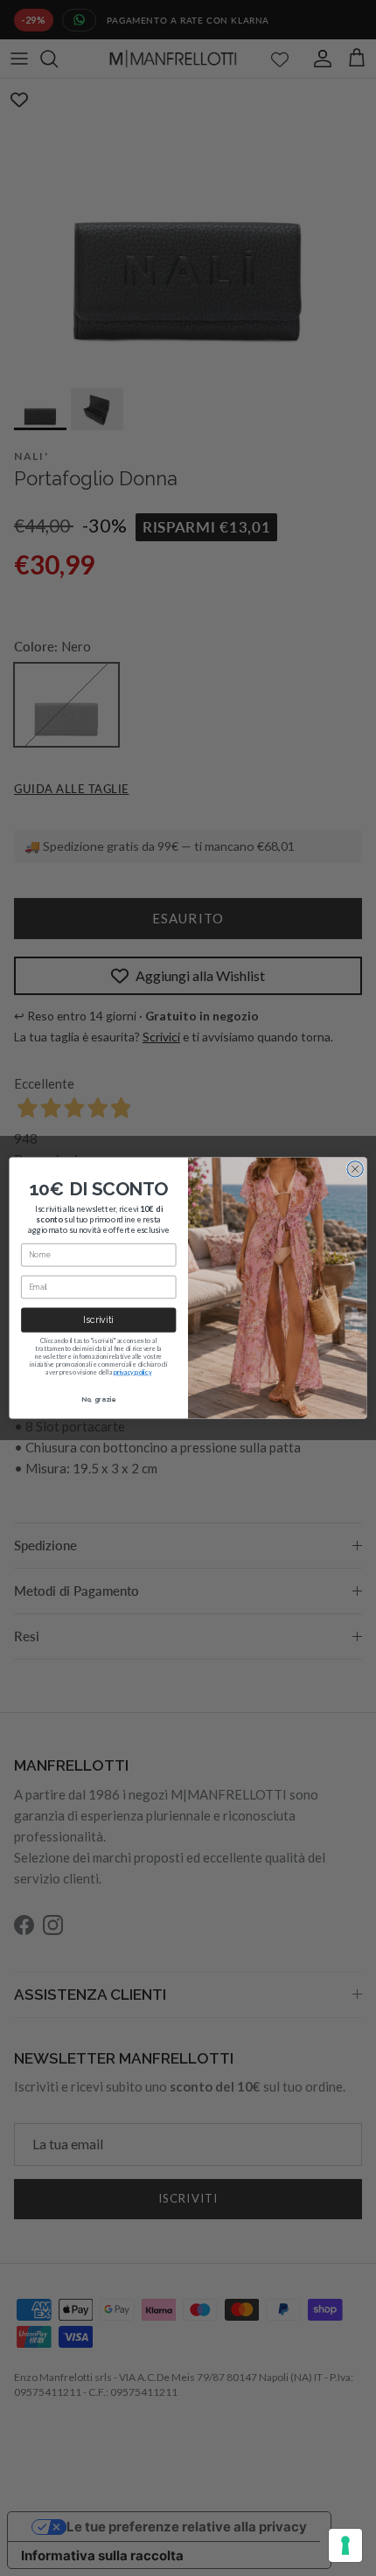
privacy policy (133, 1372)
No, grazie (99, 1399)
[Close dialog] (355, 1169)
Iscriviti (98, 1320)
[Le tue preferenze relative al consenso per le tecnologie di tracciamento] (345, 2545)
